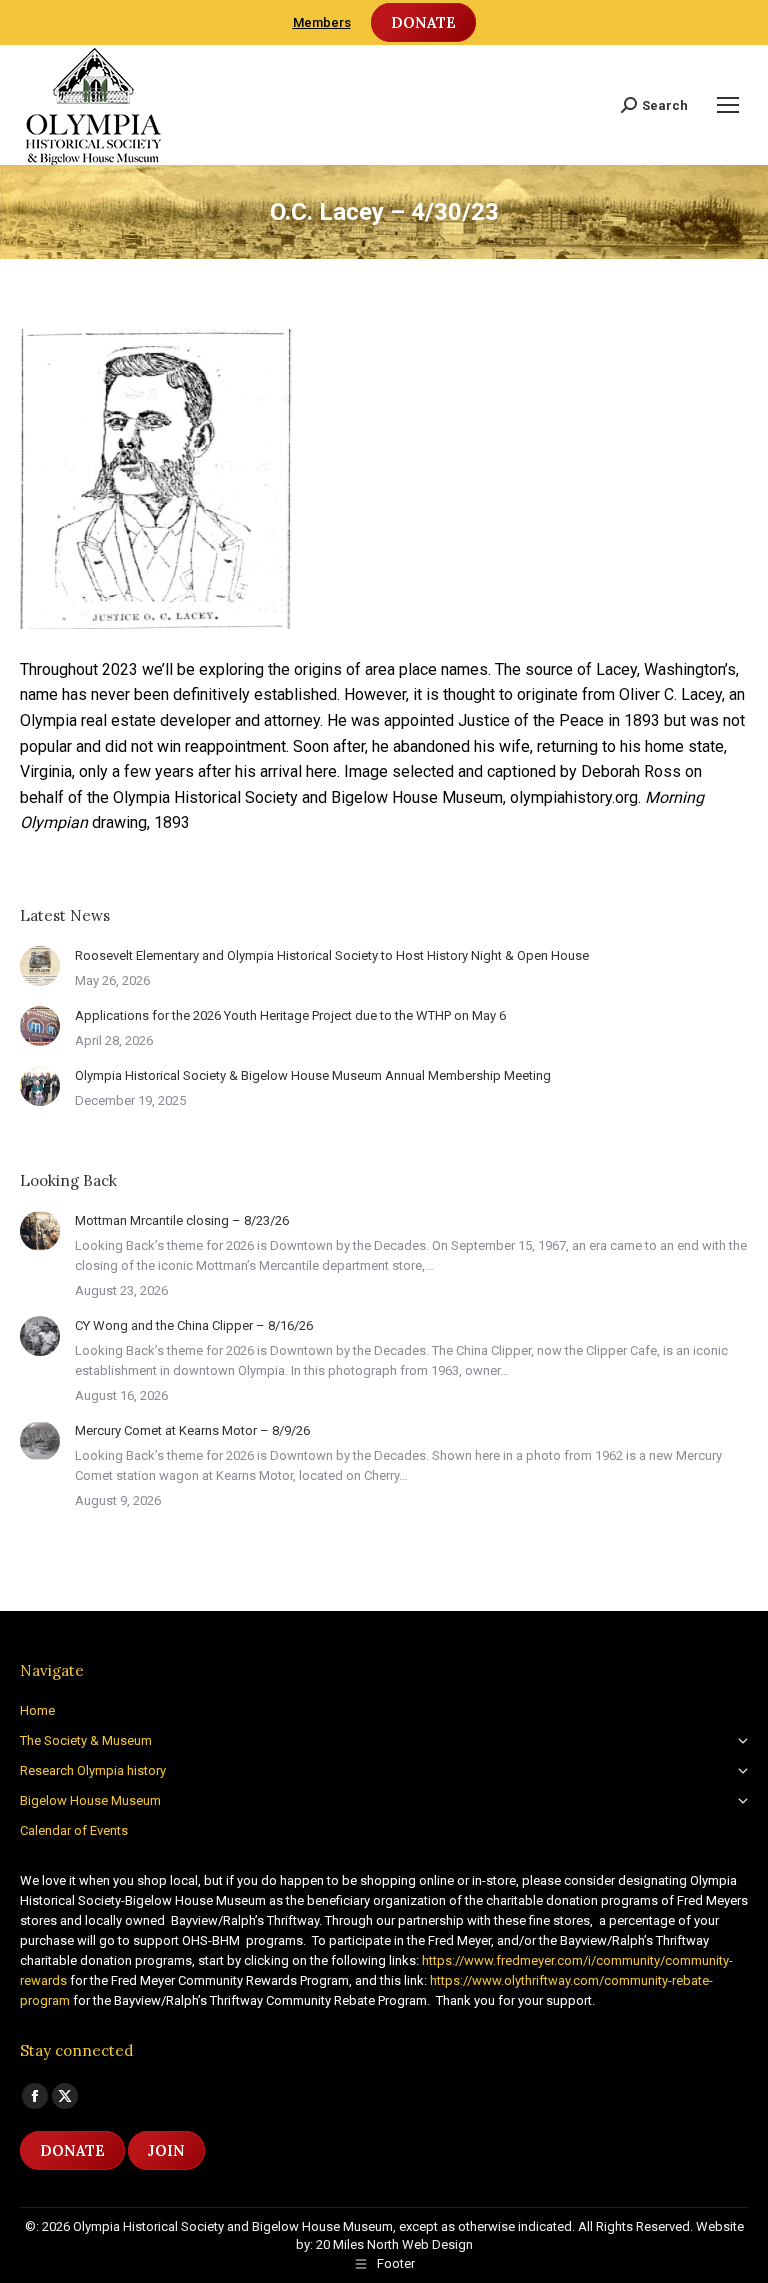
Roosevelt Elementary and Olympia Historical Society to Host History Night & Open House (332, 955)
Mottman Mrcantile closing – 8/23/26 (182, 1220)
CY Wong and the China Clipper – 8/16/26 (194, 1325)
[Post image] (40, 966)
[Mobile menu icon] (728, 105)
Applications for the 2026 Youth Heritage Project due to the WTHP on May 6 (290, 1015)
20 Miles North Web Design (394, 2244)
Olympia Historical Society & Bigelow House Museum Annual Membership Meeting (313, 1075)
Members (322, 22)
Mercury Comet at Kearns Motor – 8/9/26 (192, 1430)
